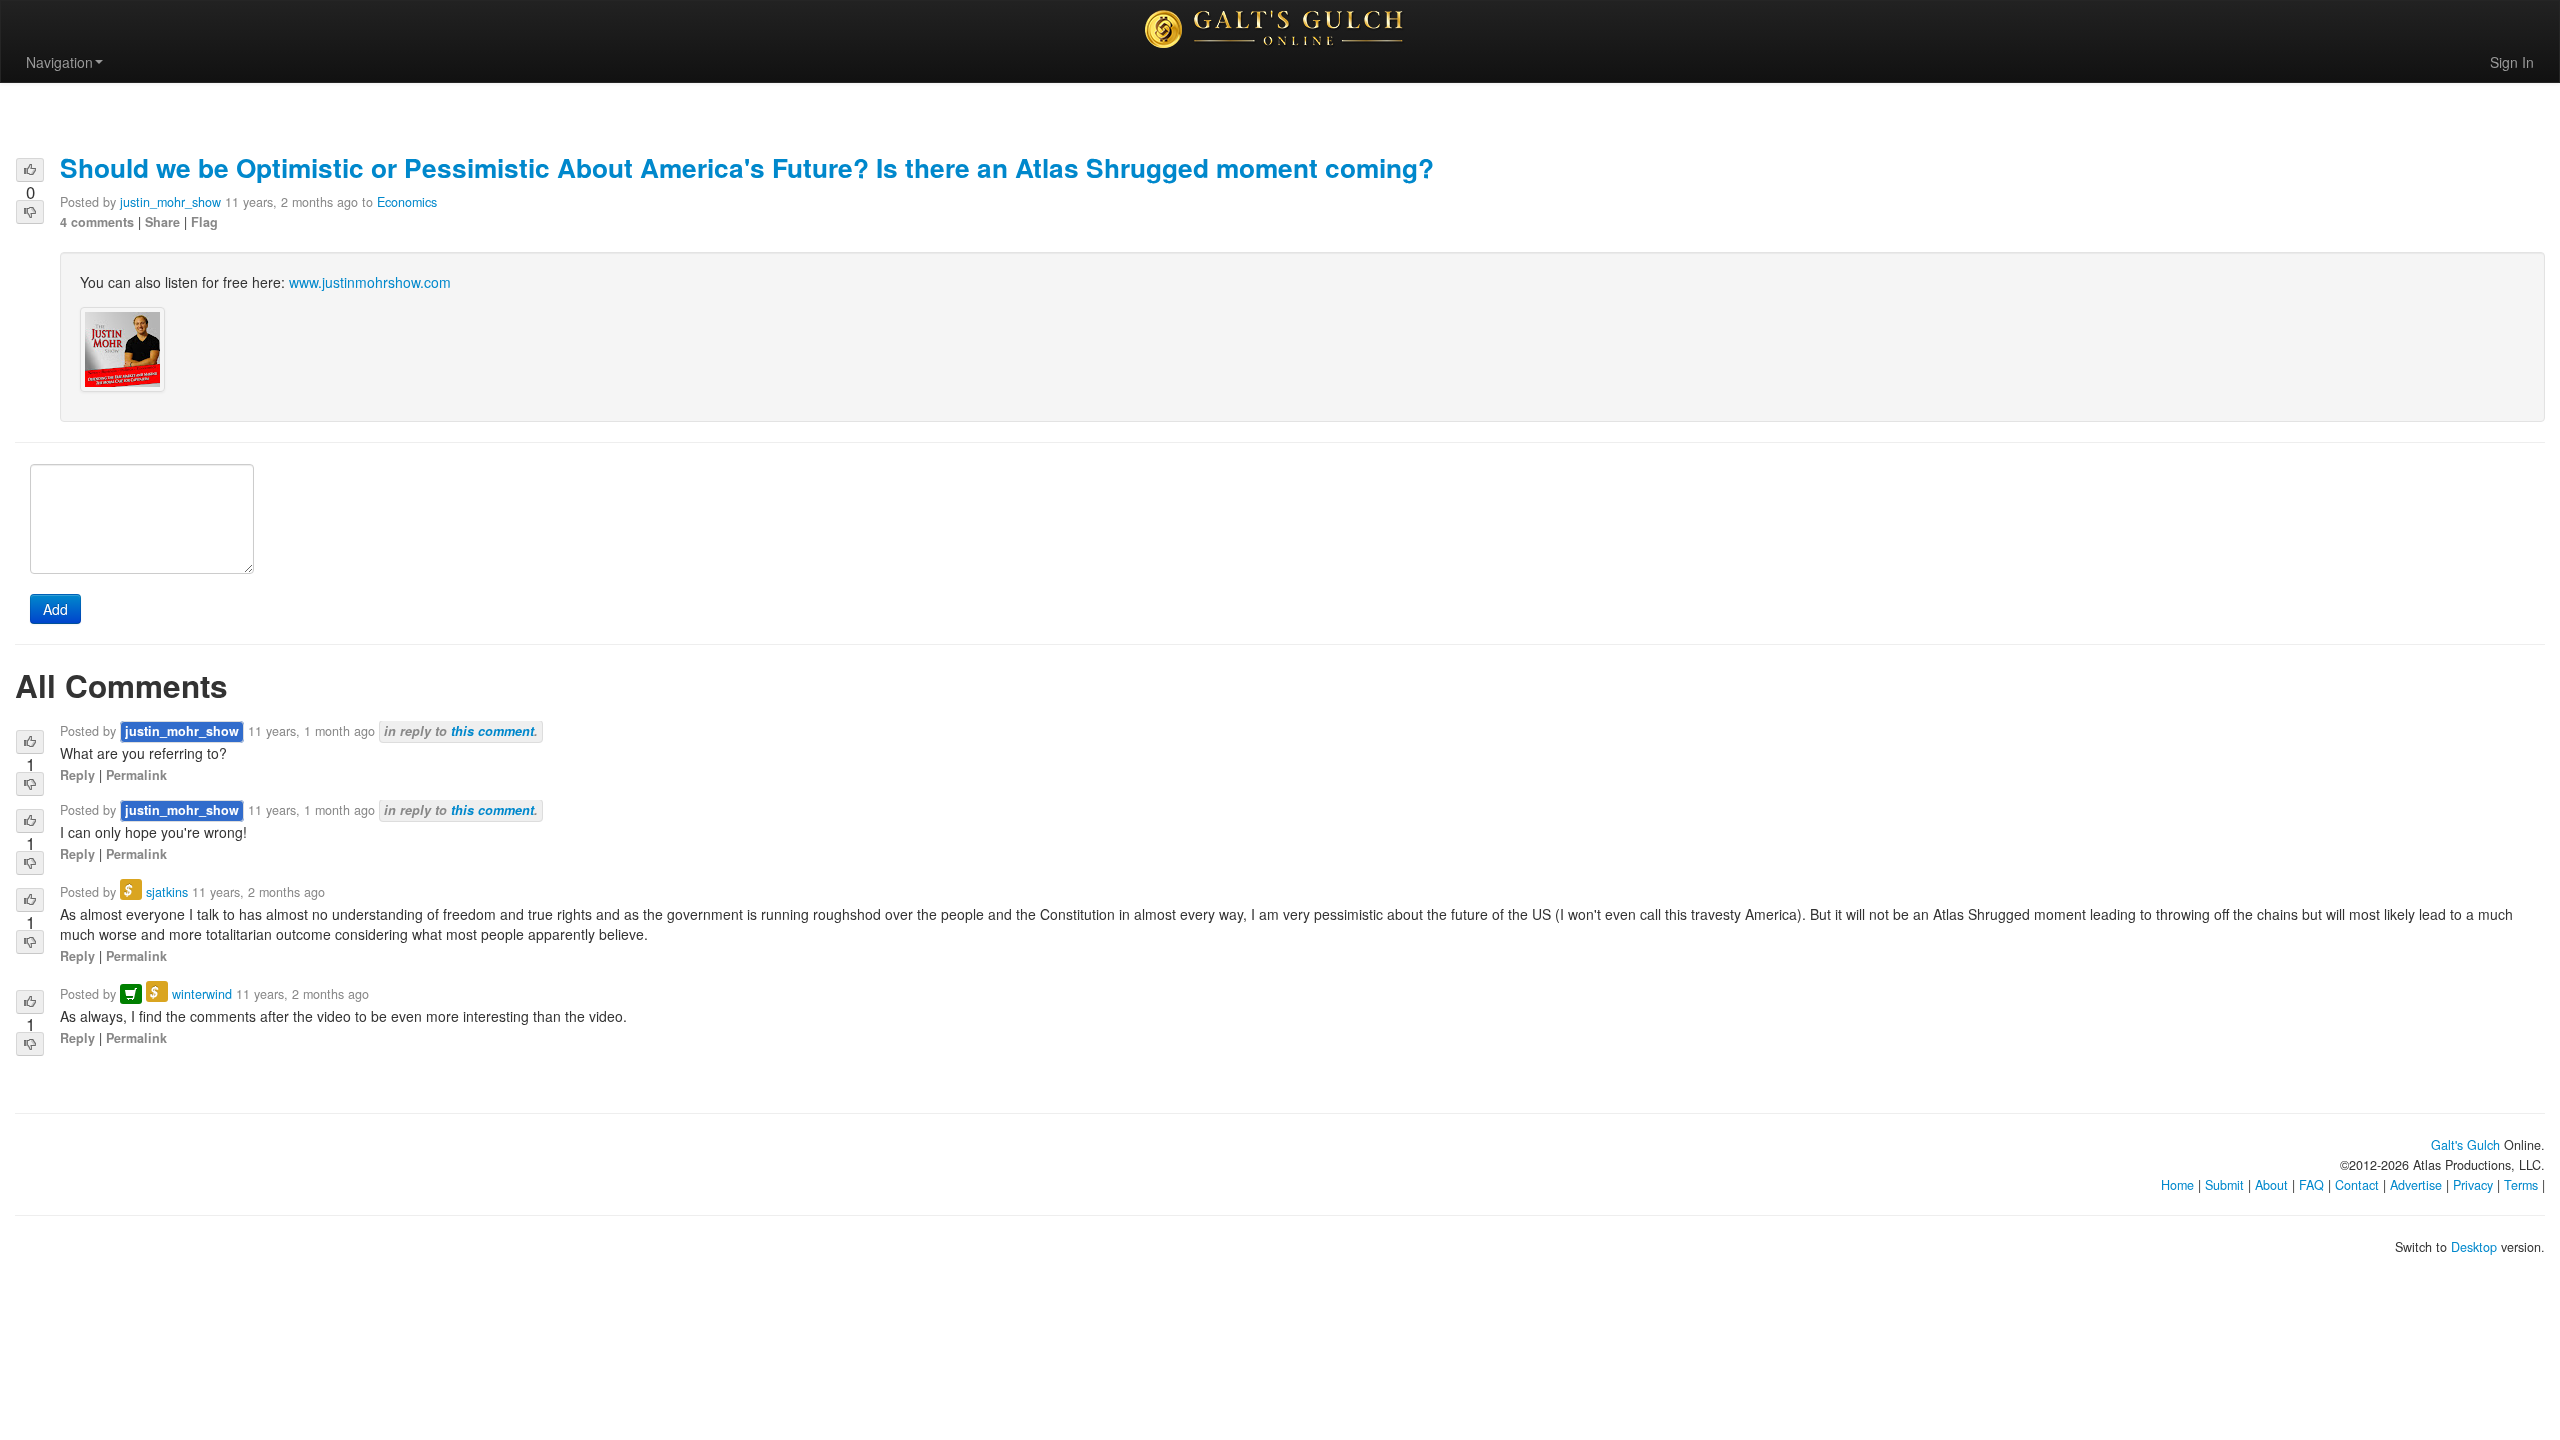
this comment (492, 731)
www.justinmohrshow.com (370, 282)
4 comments (97, 222)
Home (2177, 1185)
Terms (2521, 1185)
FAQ (2311, 1185)
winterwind (202, 994)
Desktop (2474, 1247)
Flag (204, 222)
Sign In (2512, 62)
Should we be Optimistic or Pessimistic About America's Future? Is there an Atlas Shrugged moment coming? (747, 167)
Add (55, 609)
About (2271, 1185)
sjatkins (167, 892)
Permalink (136, 775)
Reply (77, 775)
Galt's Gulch (2465, 1145)
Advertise (2416, 1185)
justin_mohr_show (170, 202)
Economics (407, 202)
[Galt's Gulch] (1280, 29)
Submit (2224, 1185)
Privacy (2473, 1185)
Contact (2357, 1185)
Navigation (59, 62)
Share (162, 222)
